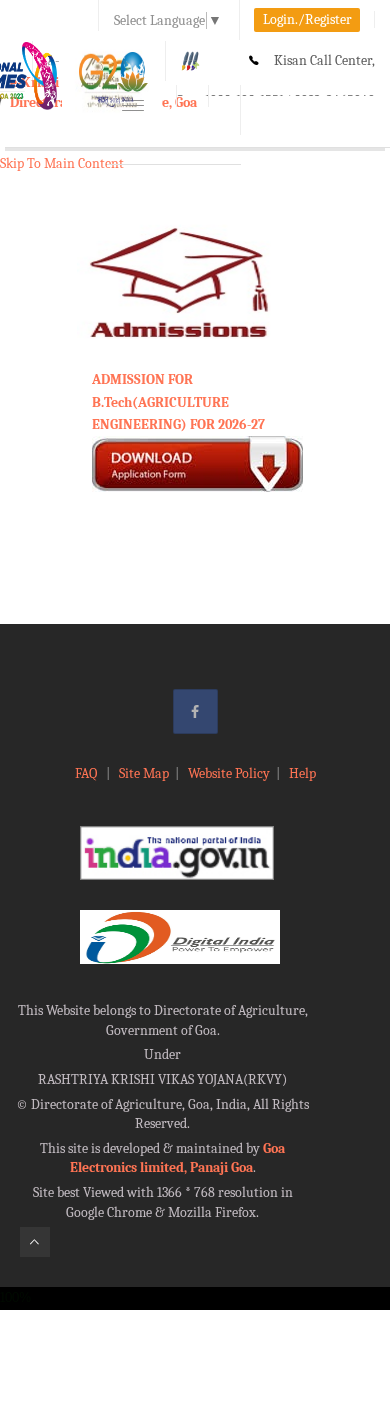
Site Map (144, 773)
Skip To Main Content (62, 163)
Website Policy (229, 773)
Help (302, 773)
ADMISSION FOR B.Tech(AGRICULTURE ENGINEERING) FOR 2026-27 (178, 402)
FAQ (87, 773)
